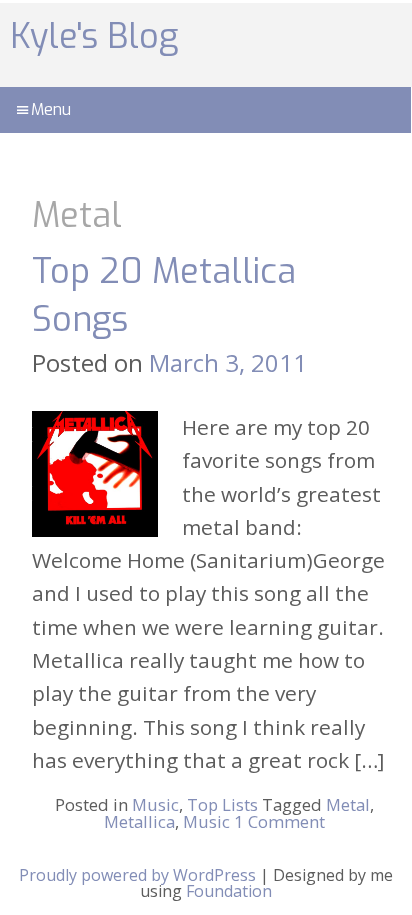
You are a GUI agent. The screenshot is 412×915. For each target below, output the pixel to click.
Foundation (229, 891)
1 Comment (279, 821)
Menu (51, 109)
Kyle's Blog (94, 36)
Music (155, 804)
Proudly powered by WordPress (137, 875)
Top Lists (222, 804)
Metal (348, 804)
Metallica (139, 821)
